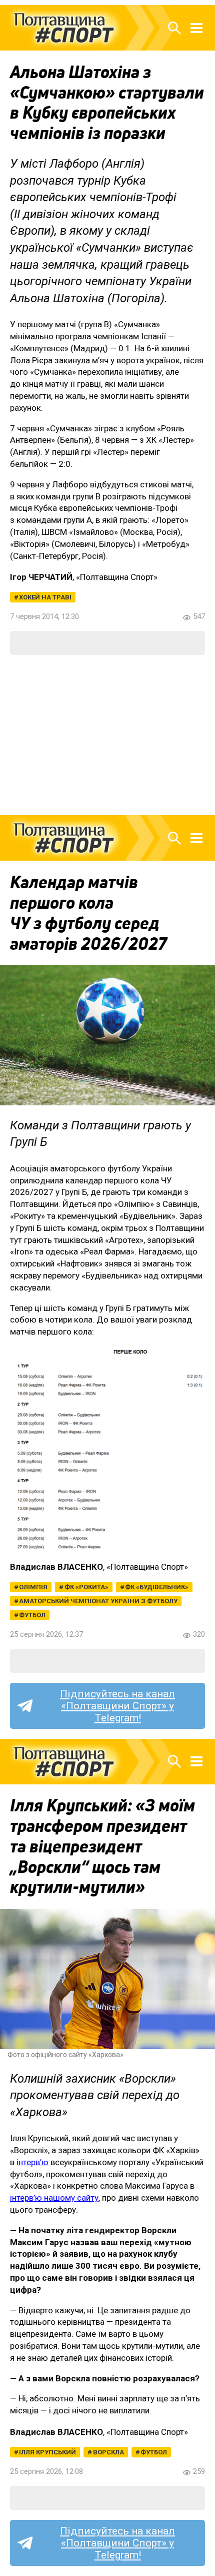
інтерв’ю (32, 2162)
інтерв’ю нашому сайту (54, 2198)
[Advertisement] (107, 735)
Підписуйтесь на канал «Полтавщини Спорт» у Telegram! (117, 1706)
